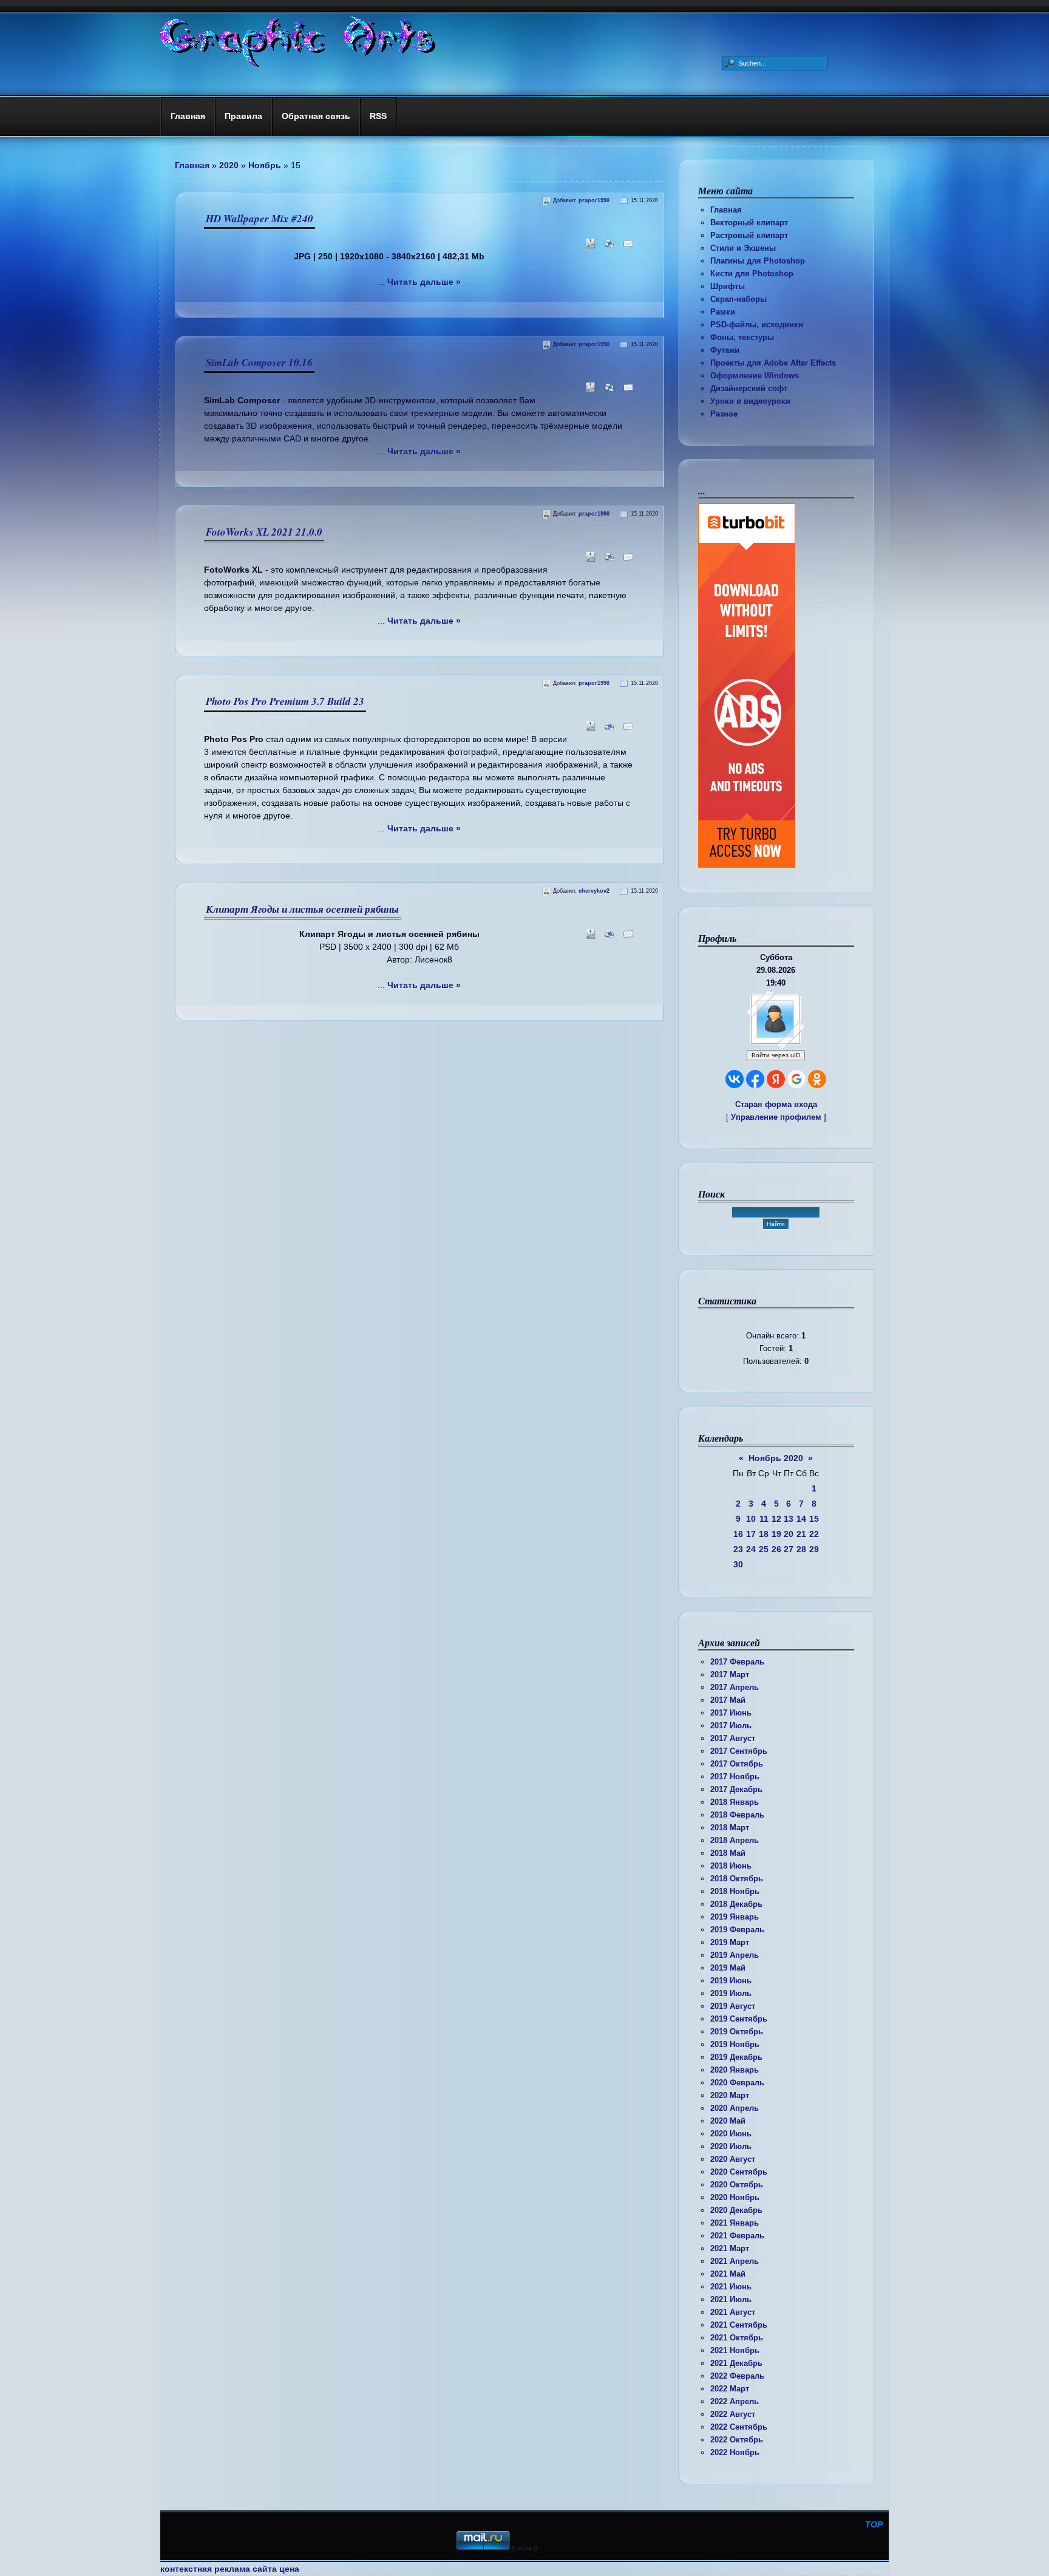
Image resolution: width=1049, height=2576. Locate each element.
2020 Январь (735, 2070)
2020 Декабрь (736, 2210)
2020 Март (730, 2095)
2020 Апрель (735, 2108)
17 (751, 1534)
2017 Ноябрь (735, 1777)
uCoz (524, 2548)
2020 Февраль (737, 2083)
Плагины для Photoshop (758, 261)
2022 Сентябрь (739, 2427)
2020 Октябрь (737, 2185)
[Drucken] (607, 247)
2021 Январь (735, 2223)
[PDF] (589, 247)
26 (776, 1549)
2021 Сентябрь (739, 2325)
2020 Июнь (731, 2134)
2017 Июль (731, 1726)
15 (814, 1519)
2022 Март (730, 2389)
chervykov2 (594, 891)
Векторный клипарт (749, 223)
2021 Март (730, 2248)
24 (751, 1549)
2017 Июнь (731, 1713)
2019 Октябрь (737, 2032)
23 (738, 1549)
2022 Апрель (735, 2401)
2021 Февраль (737, 2236)
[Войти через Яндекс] (776, 1079)
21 (801, 1534)
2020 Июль (731, 2146)
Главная (726, 210)
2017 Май (728, 1700)
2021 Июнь (731, 2287)
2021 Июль (731, 2299)
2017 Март (730, 1675)
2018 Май (728, 1853)
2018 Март (730, 1828)
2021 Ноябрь (735, 2350)
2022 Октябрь (737, 2440)
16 (738, 1534)
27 (789, 1549)
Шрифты (728, 286)
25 (764, 1549)
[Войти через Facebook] (755, 1079)
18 (764, 1534)
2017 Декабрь (736, 1789)
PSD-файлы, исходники (757, 325)
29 (814, 1549)
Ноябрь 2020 (776, 1458)
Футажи (725, 350)
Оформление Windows (755, 376)
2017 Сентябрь (739, 1751)
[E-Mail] (626, 247)
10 (751, 1519)
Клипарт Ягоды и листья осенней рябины (302, 909)
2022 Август (733, 2414)
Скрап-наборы (738, 299)
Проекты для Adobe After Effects (773, 363)
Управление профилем (776, 1117)
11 (764, 1519)
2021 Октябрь (737, 2338)
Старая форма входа (776, 1104)
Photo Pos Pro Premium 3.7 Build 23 (285, 701)
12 (776, 1519)
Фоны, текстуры (742, 337)
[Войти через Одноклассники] (817, 1079)
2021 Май (728, 2274)
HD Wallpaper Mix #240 (260, 219)
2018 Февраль (737, 1815)
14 (801, 1519)
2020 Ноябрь (735, 2197)
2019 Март (730, 1942)
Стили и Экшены (743, 248)
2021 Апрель (735, 2261)
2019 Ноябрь (735, 2044)
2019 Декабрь (736, 2057)
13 (789, 1519)
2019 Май (728, 1968)
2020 (229, 165)
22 (814, 1534)
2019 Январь (735, 1917)
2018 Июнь (731, 1866)
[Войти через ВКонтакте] (735, 1079)
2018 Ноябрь (735, 1891)
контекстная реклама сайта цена (230, 2569)
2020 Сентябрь (739, 2172)
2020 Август (733, 2159)
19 (776, 1534)
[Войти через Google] (796, 1079)
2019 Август (733, 2006)
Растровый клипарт (749, 235)
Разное (724, 414)
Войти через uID (776, 1055)
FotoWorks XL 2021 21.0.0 (264, 532)
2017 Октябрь (737, 1764)
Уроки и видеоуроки (750, 401)
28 (801, 1549)
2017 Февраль (737, 1662)
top (874, 2524)
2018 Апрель (735, 1840)
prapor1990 (594, 200)
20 (789, 1534)
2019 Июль (731, 1993)
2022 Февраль (737, 2376)
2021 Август (733, 2312)
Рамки (723, 312)
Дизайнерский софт (749, 388)
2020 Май (728, 2121)
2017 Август (733, 1738)
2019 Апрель (735, 1955)
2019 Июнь (731, 1981)
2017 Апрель (735, 1687)
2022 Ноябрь (735, 2452)
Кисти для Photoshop (752, 274)
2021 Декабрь (736, 2363)
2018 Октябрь (737, 1879)
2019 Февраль (737, 1930)
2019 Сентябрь (739, 2019)
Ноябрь (265, 165)
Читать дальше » (424, 282)
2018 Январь (735, 1802)
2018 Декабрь (736, 1904)
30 (738, 1564)
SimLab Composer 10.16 (259, 363)
